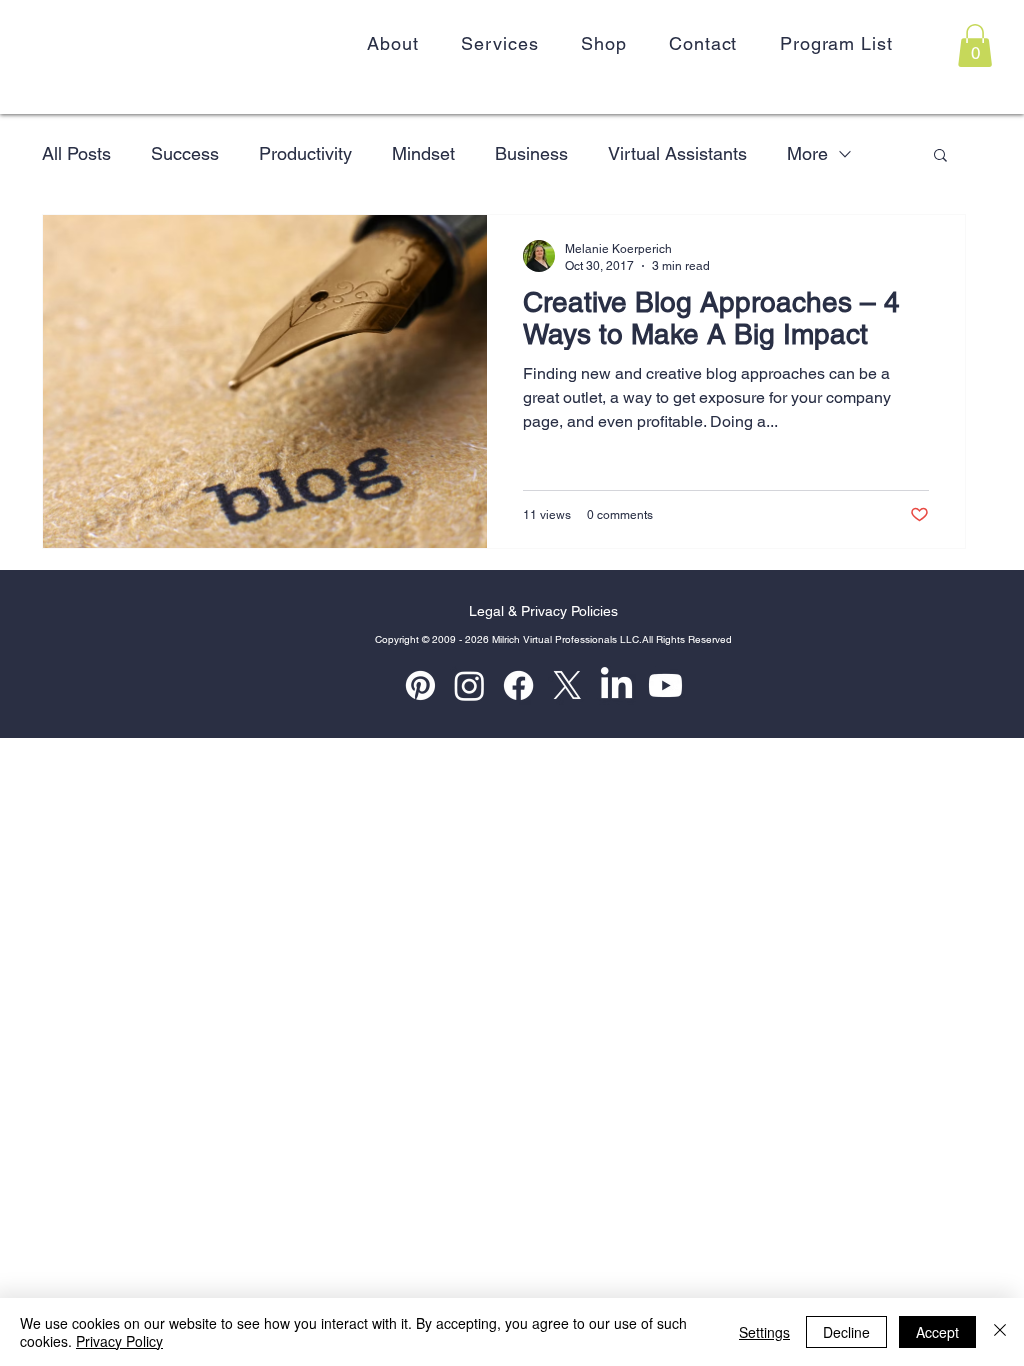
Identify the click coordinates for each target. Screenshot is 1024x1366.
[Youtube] (665, 685)
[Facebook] (518, 685)
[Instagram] (469, 685)
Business (531, 153)
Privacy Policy (119, 1341)
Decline (846, 1332)
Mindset (423, 153)
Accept (937, 1332)
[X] (567, 685)
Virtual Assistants (677, 153)
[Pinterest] (420, 685)
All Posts (76, 153)
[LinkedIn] (616, 685)
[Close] (1000, 1332)
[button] (975, 45)
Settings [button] (764, 1332)
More (807, 153)
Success (185, 153)
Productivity (305, 153)
